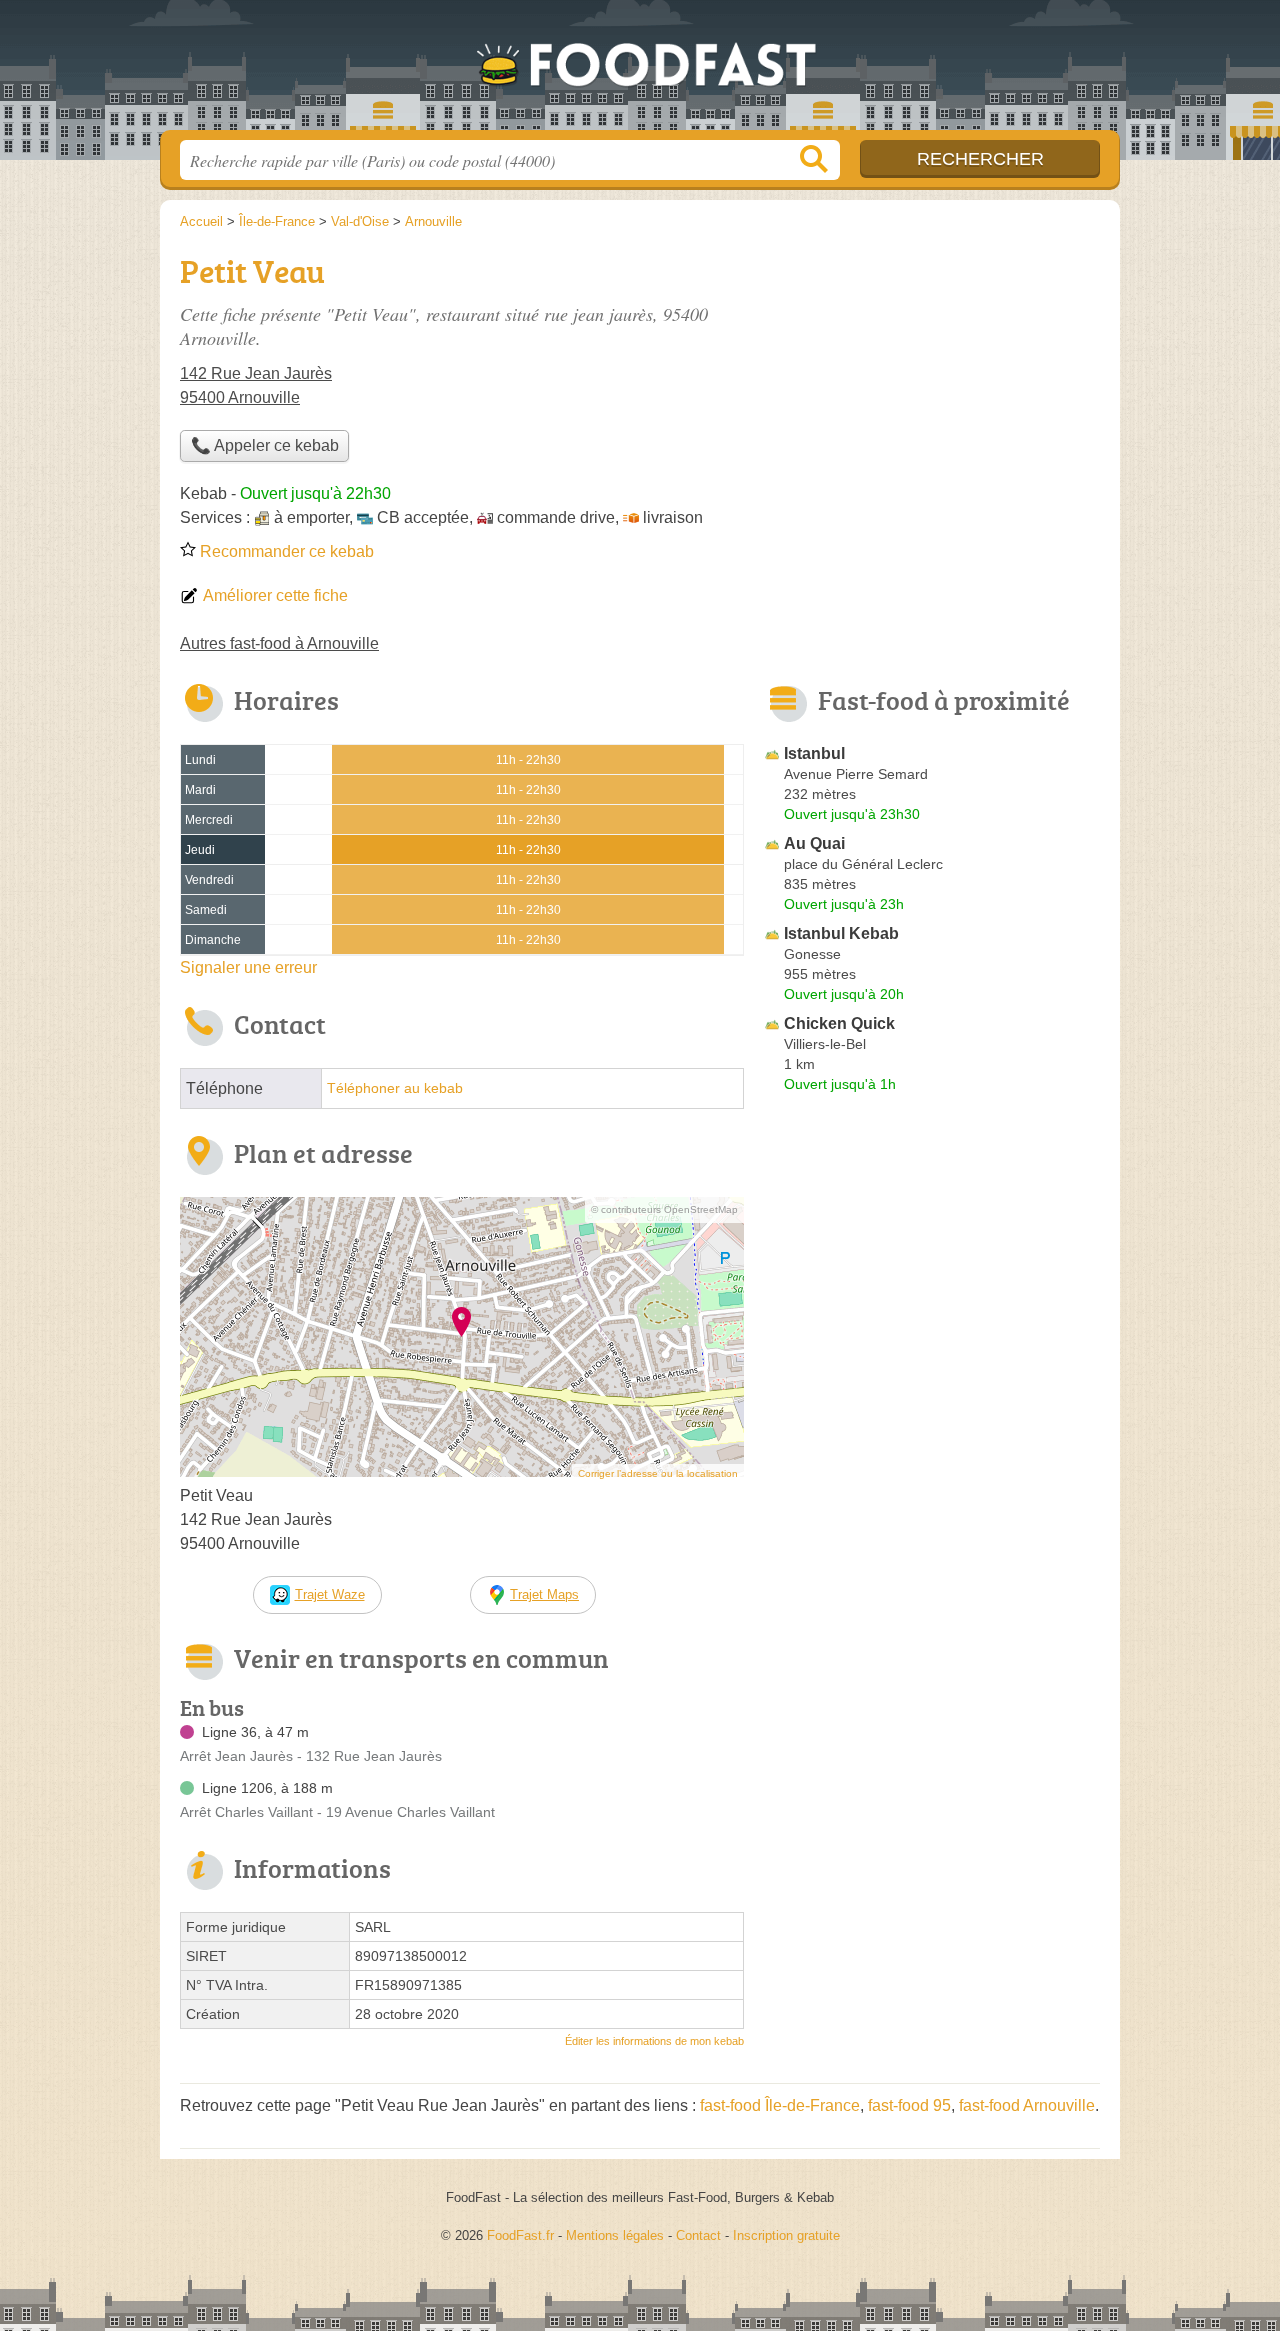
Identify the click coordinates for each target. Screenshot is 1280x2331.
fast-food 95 (909, 2105)
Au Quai (814, 843)
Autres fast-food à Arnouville (279, 643)
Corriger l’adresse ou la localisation (658, 1473)
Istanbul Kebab (841, 933)
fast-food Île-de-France (780, 2105)
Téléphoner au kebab (395, 1088)
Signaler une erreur (248, 967)
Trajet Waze (330, 1594)
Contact (698, 2235)
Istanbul (814, 753)
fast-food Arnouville (1027, 2105)
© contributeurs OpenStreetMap (664, 1209)
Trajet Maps (544, 1594)
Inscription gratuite (786, 2235)
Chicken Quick (839, 1023)
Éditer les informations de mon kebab (654, 2041)
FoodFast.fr (640, 71)
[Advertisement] (932, 1566)
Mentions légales (615, 2235)
